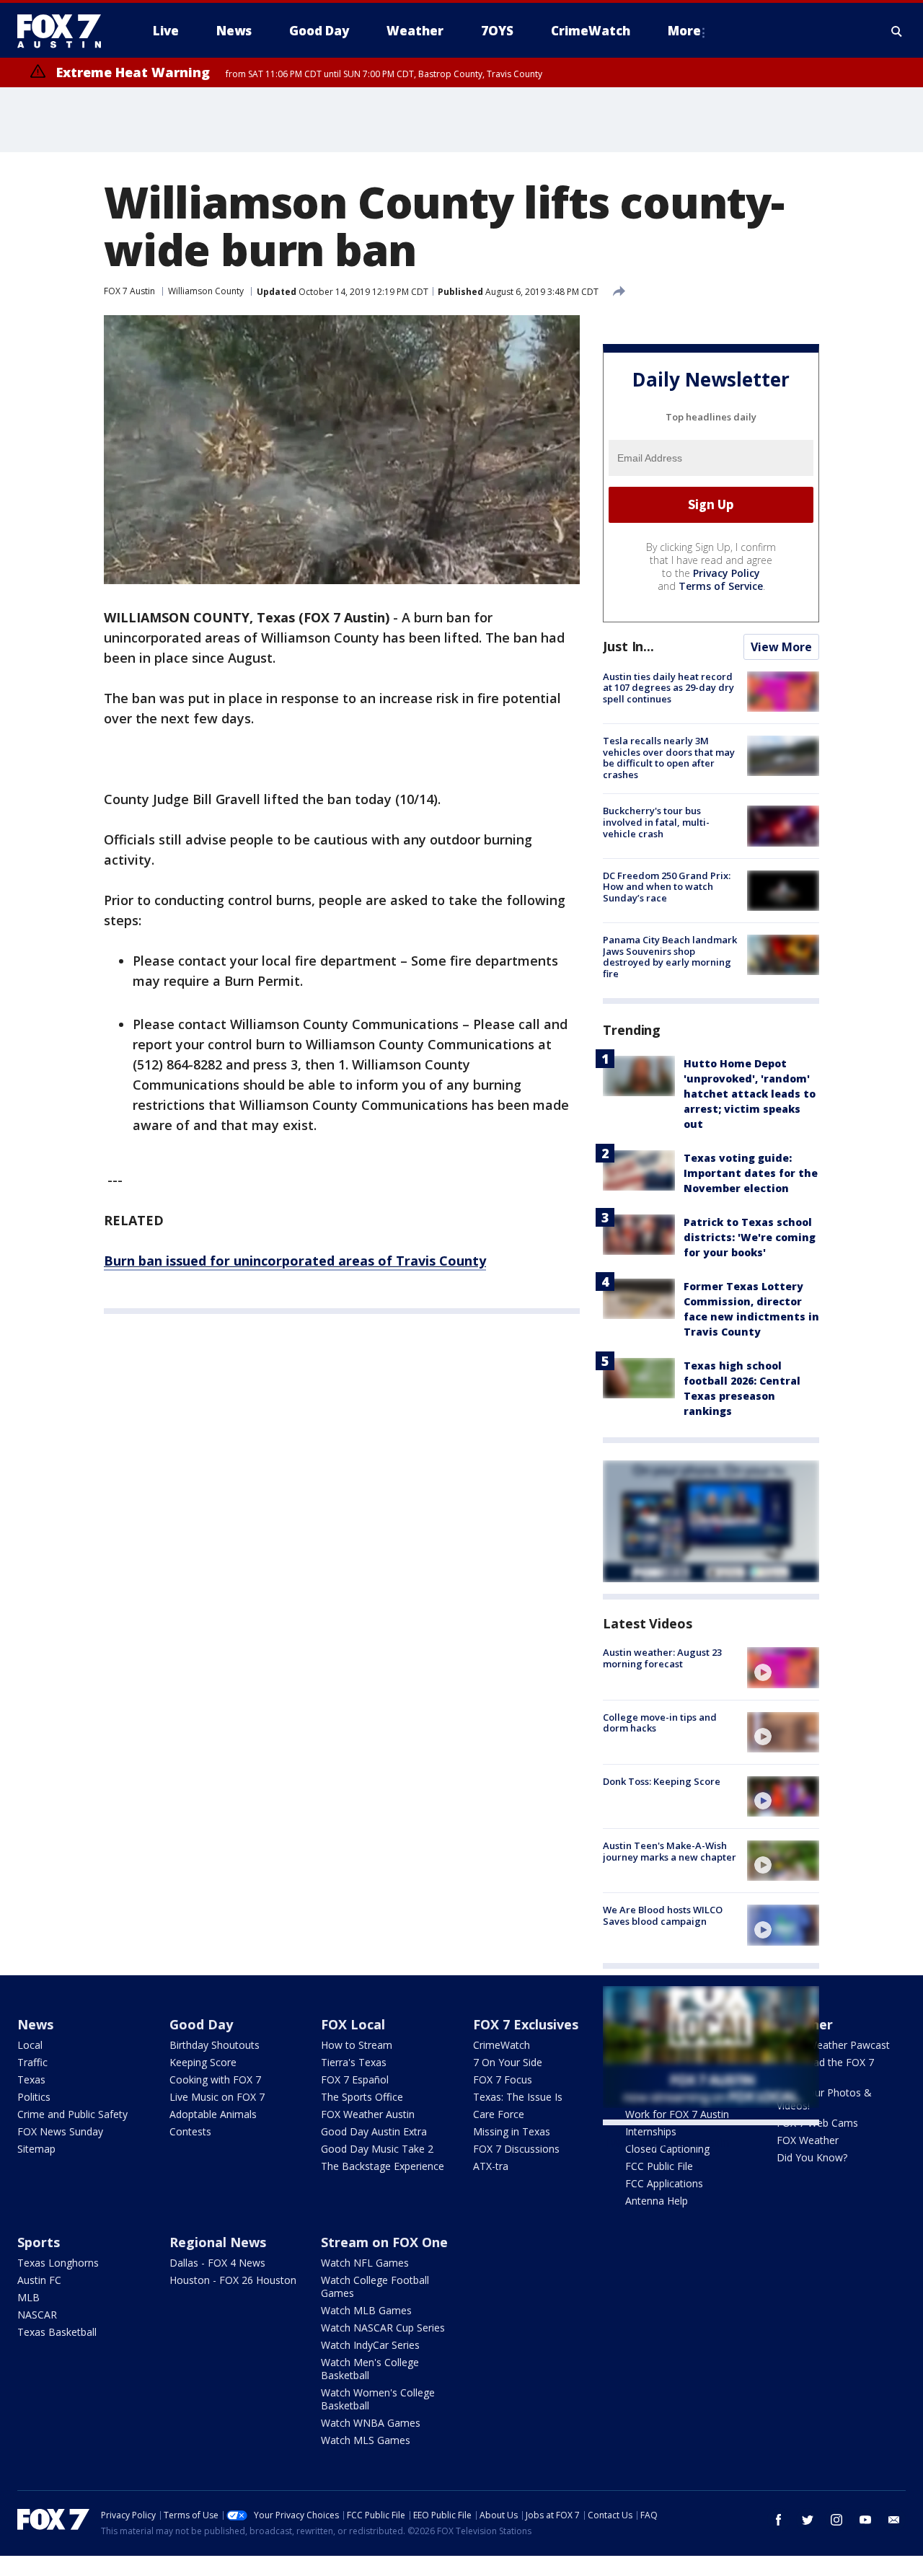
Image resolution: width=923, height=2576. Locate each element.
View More (781, 647)
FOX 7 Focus (503, 2079)
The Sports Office (362, 2097)
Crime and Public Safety (72, 2114)
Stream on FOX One (384, 2242)
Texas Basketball (57, 2332)
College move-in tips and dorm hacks (660, 1723)
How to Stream (357, 2045)
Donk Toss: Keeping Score (662, 1781)
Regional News (218, 2242)
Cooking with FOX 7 (215, 2079)
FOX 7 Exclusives (526, 2024)
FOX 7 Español (355, 2079)
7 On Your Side (508, 2062)
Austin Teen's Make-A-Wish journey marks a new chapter (670, 1851)
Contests (190, 2131)
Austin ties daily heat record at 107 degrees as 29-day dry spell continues (668, 688)
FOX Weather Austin (368, 2114)
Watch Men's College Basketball (370, 2369)
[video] (783, 1667)
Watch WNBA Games (371, 2423)
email (894, 2520)
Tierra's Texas (354, 2062)
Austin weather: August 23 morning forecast (662, 1658)
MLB (28, 2297)
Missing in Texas (512, 2131)
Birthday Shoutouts (215, 2045)
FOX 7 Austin (129, 291)
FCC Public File (659, 2166)
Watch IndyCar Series (370, 2345)
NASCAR (37, 2315)
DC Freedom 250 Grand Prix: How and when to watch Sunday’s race (667, 887)
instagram (836, 2520)
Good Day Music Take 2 (377, 2149)
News (35, 2024)
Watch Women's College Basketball (378, 2399)
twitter (808, 2520)
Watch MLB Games (366, 2310)
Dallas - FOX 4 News (217, 2263)
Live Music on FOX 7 (217, 2097)
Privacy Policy (727, 573)
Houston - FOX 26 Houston (233, 2280)
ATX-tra (491, 2166)
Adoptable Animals (213, 2114)
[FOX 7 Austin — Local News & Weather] (65, 31)
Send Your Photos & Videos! (824, 2099)
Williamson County (206, 291)
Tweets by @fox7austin (666, 2143)
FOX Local (353, 2024)
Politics (34, 2097)
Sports (39, 2242)
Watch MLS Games (366, 2440)
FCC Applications (664, 2183)
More (684, 31)
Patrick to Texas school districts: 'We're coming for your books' (750, 1237)
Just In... (628, 646)
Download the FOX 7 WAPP (825, 2069)
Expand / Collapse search (897, 31)
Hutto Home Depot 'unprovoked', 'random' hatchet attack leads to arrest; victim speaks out (750, 1094)
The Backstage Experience (383, 2166)
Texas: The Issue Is (518, 2097)
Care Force (499, 2114)
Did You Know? (812, 2157)
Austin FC (39, 2280)
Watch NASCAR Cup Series (383, 2328)
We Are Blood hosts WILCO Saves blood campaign (663, 1915)
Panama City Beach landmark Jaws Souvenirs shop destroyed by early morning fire (670, 957)
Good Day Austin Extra (374, 2131)
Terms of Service (721, 586)
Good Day (201, 2024)
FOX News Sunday (60, 2131)
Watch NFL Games (365, 2263)
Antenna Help (657, 2201)
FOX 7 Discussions (516, 2149)
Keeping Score (203, 2062)
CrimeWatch (502, 2045)
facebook (779, 2520)
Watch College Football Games (375, 2286)
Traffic (32, 2062)
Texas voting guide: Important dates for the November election (751, 1173)
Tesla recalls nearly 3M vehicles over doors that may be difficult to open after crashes (669, 758)
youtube (865, 2520)
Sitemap (36, 2149)
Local (30, 2045)
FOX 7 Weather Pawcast (833, 2045)
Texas (31, 2079)
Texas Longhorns (58, 2263)
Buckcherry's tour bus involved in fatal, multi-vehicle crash (656, 822)
